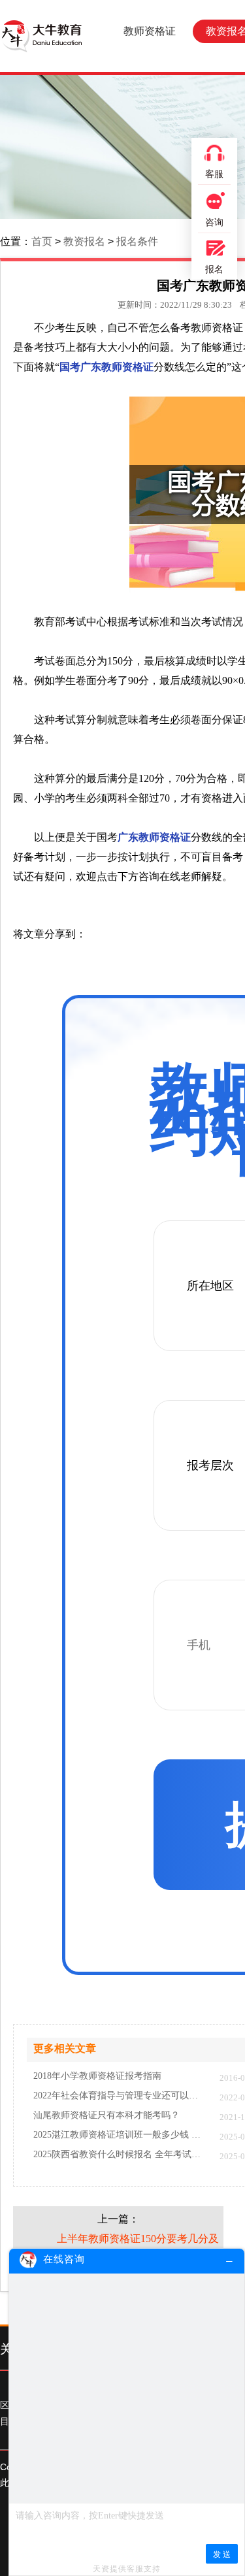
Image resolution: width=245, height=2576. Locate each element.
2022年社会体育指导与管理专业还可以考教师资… (120, 2096)
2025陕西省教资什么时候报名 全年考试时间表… (120, 2155)
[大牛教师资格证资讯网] (41, 36)
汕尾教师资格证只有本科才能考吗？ (106, 2115)
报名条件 (137, 241)
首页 (42, 241)
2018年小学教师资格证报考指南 (97, 2076)
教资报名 (84, 241)
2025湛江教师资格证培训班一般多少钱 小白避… (120, 2135)
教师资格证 (150, 31)
